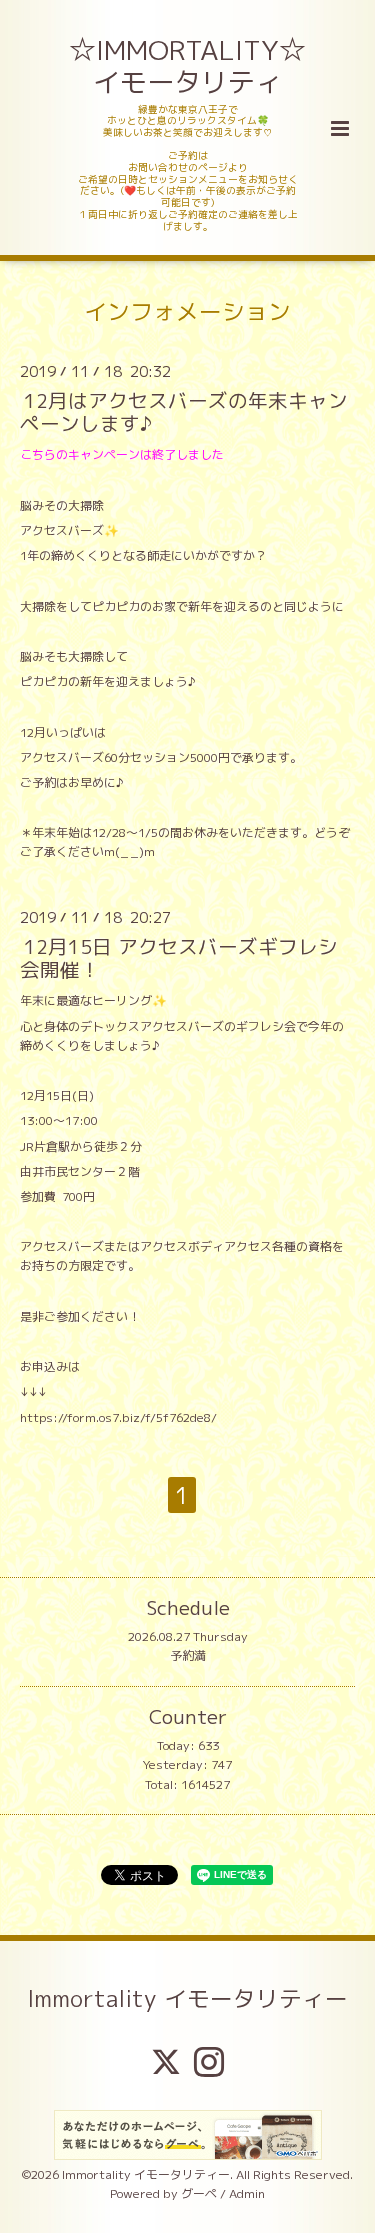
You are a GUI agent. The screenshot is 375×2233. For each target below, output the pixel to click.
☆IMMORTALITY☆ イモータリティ (189, 66)
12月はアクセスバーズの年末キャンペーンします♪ (184, 412)
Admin (247, 2193)
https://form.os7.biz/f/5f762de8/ (118, 1417)
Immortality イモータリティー (187, 1998)
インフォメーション (187, 311)
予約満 (188, 1655)
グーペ (199, 2193)
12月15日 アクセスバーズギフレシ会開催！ (179, 958)
